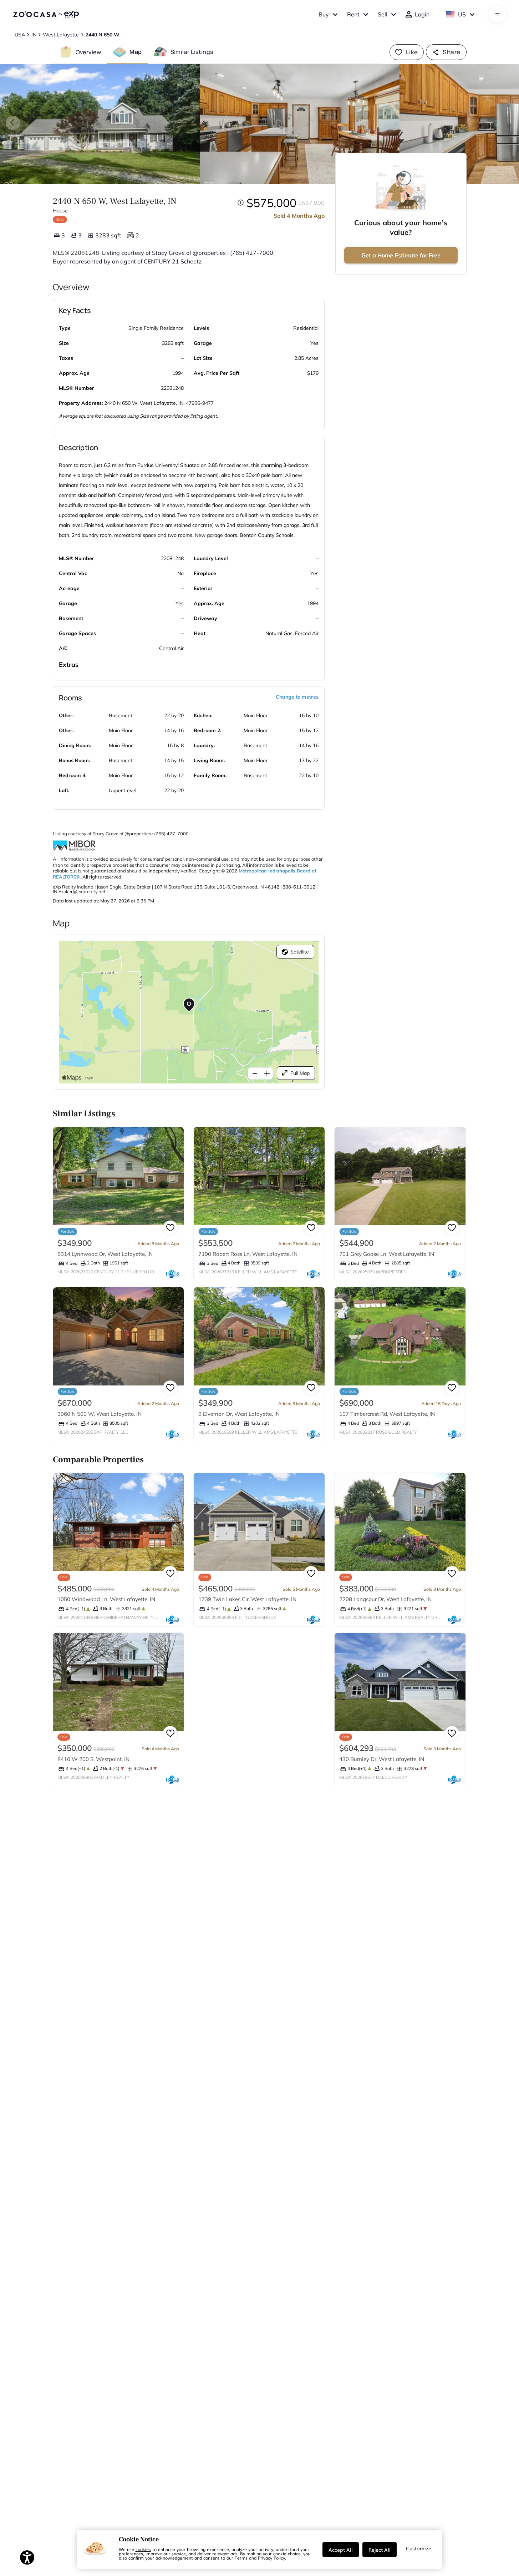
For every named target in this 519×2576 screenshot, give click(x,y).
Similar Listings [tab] (192, 52)
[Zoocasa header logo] (46, 14)
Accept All (341, 2550)
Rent (353, 14)
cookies (143, 2549)
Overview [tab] (88, 52)
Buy (324, 14)
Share (451, 52)
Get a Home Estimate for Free (401, 255)
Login (422, 14)
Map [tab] (136, 52)
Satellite (300, 952)
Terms (241, 2558)
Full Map (300, 1073)
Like (412, 52)
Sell (383, 14)
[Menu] (497, 14)
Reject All (380, 2550)
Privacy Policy (271, 2558)
